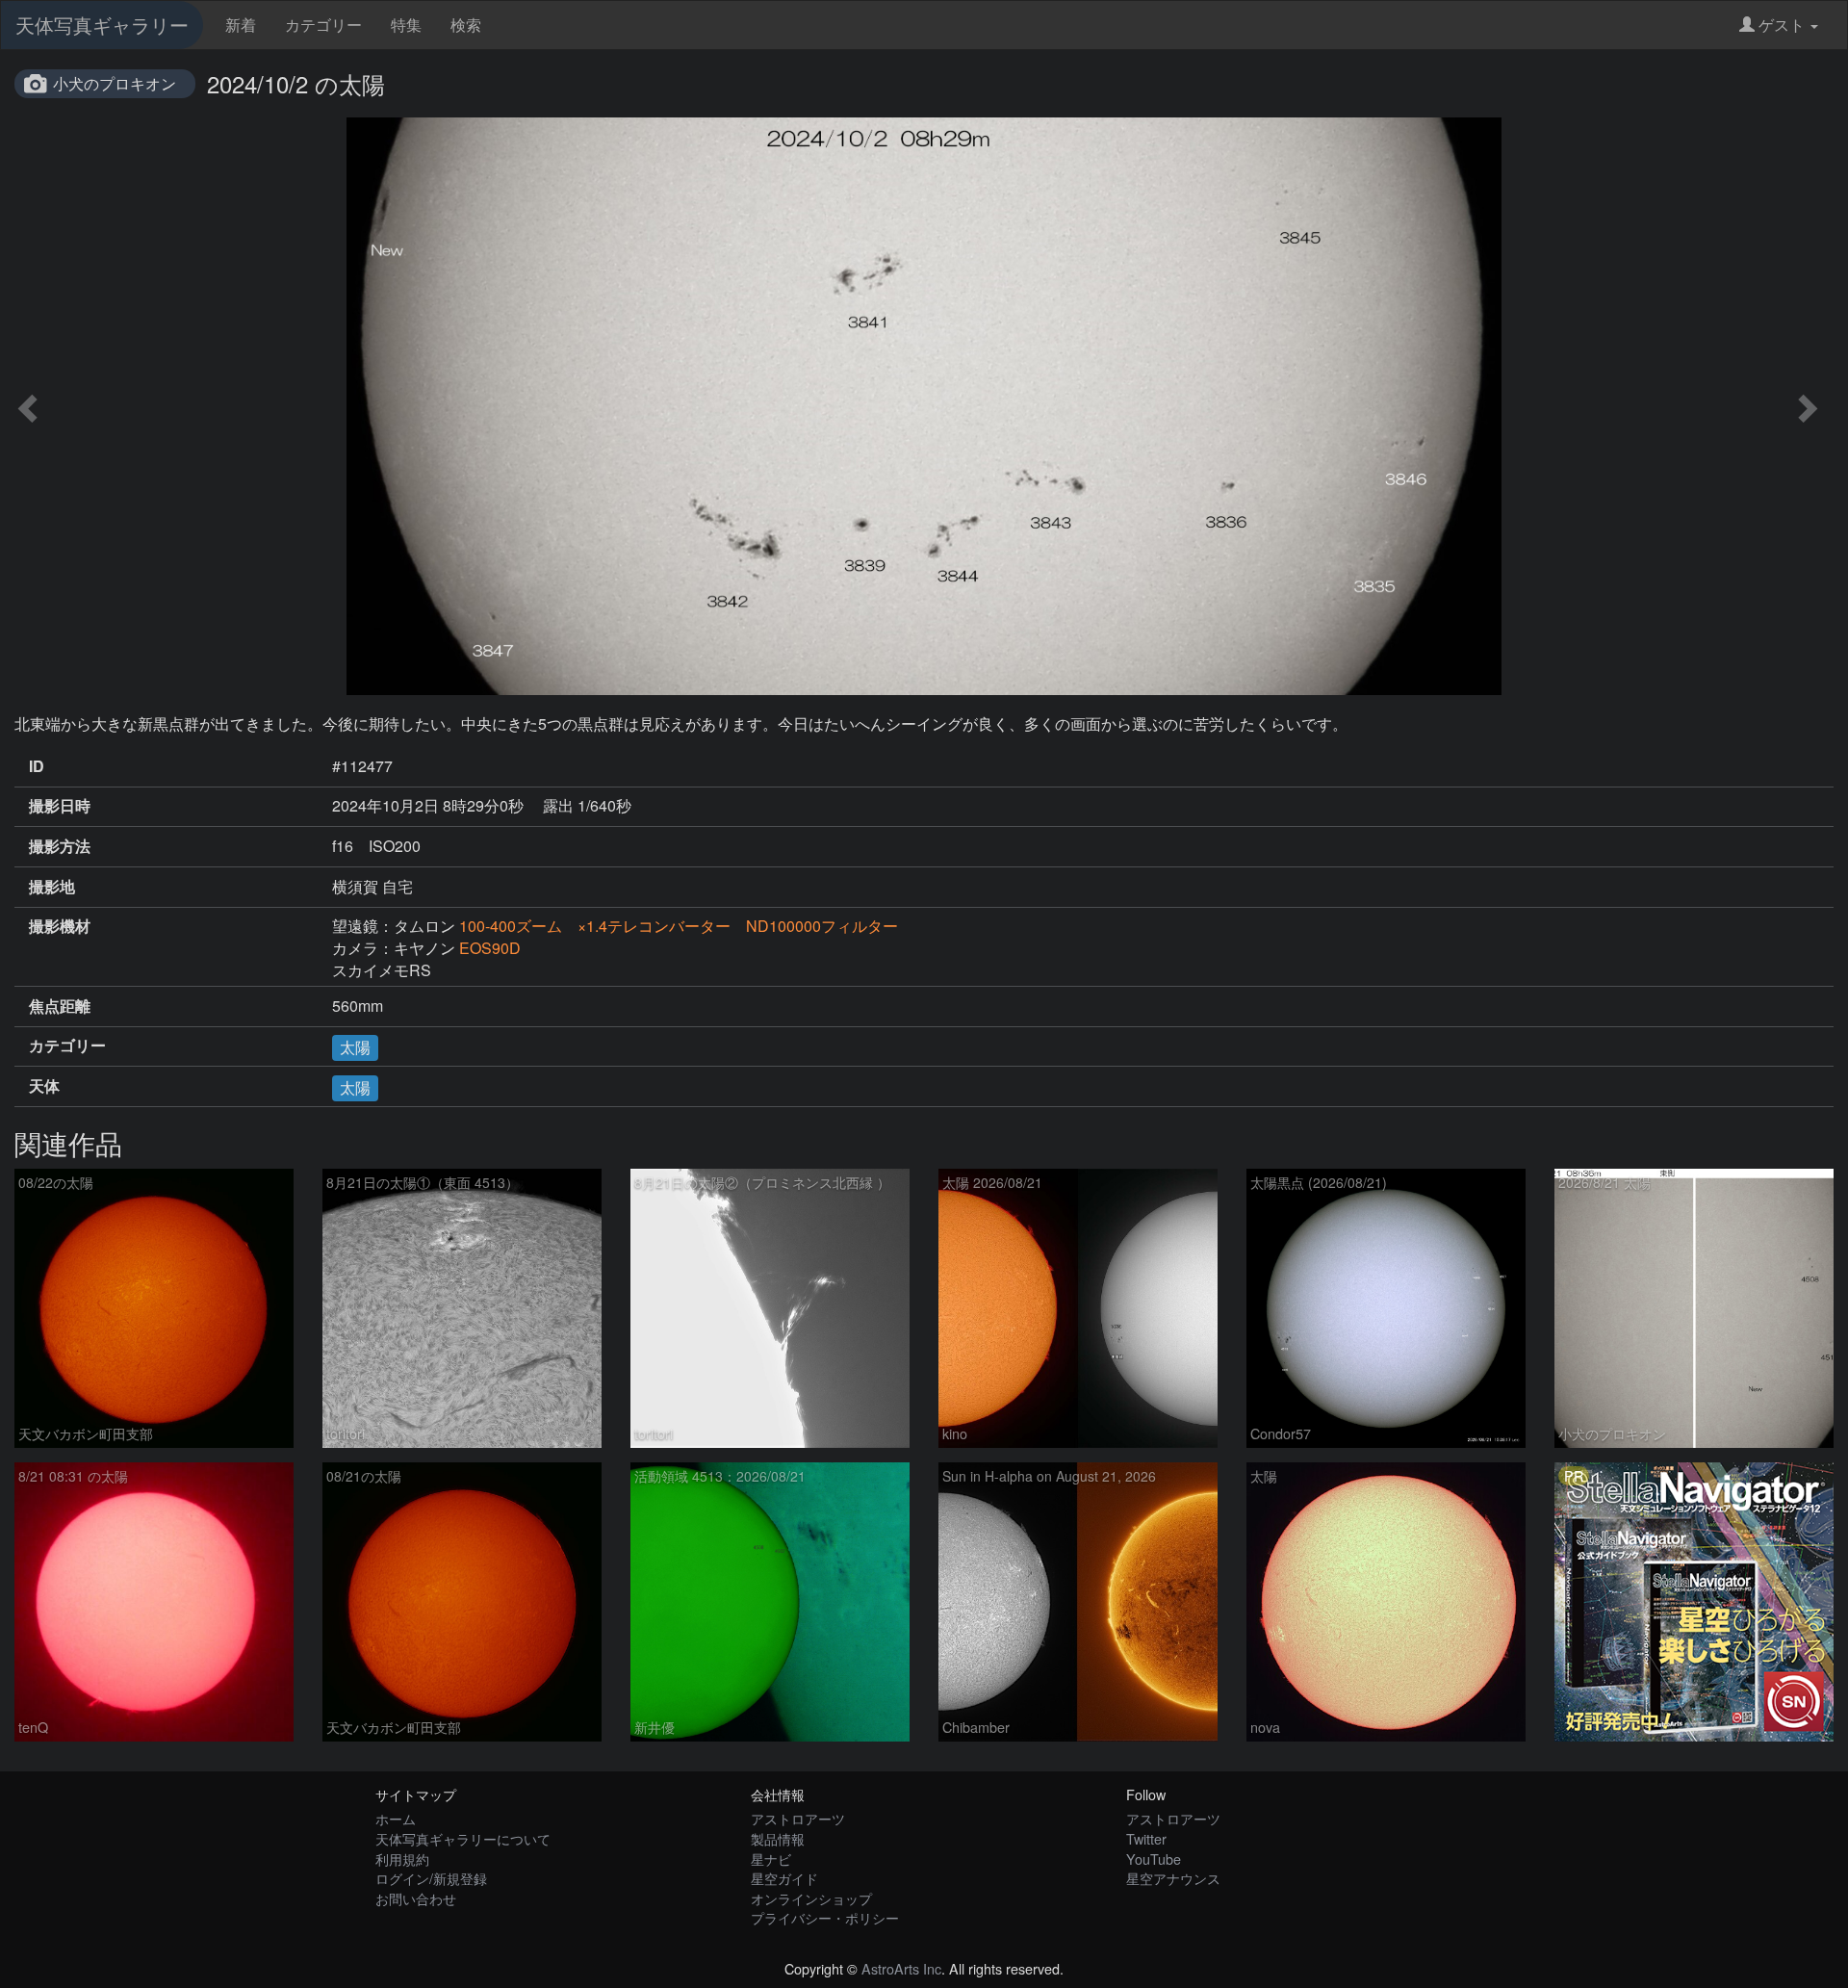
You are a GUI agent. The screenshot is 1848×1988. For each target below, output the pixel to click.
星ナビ (771, 1859)
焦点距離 (60, 1006)
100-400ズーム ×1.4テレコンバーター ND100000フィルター (679, 926)
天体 (44, 1086)
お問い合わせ (416, 1898)
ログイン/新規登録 (431, 1878)
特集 (406, 25)
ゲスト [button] (1782, 25)
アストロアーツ (798, 1818)
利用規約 (402, 1859)
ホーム (396, 1818)
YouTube (1154, 1859)
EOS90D (490, 948)
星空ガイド (784, 1878)
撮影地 (52, 887)
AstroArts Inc (901, 1968)
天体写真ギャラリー (102, 25)
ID (37, 766)
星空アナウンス (1173, 1878)
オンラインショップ (811, 1898)
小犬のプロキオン (115, 83)
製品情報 (778, 1838)
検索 (466, 25)
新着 (241, 25)
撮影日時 (60, 806)
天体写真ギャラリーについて (463, 1838)
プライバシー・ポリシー (825, 1917)
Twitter (1146, 1838)
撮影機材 (60, 926)
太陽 (355, 1047)
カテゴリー (323, 25)
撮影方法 (60, 846)
